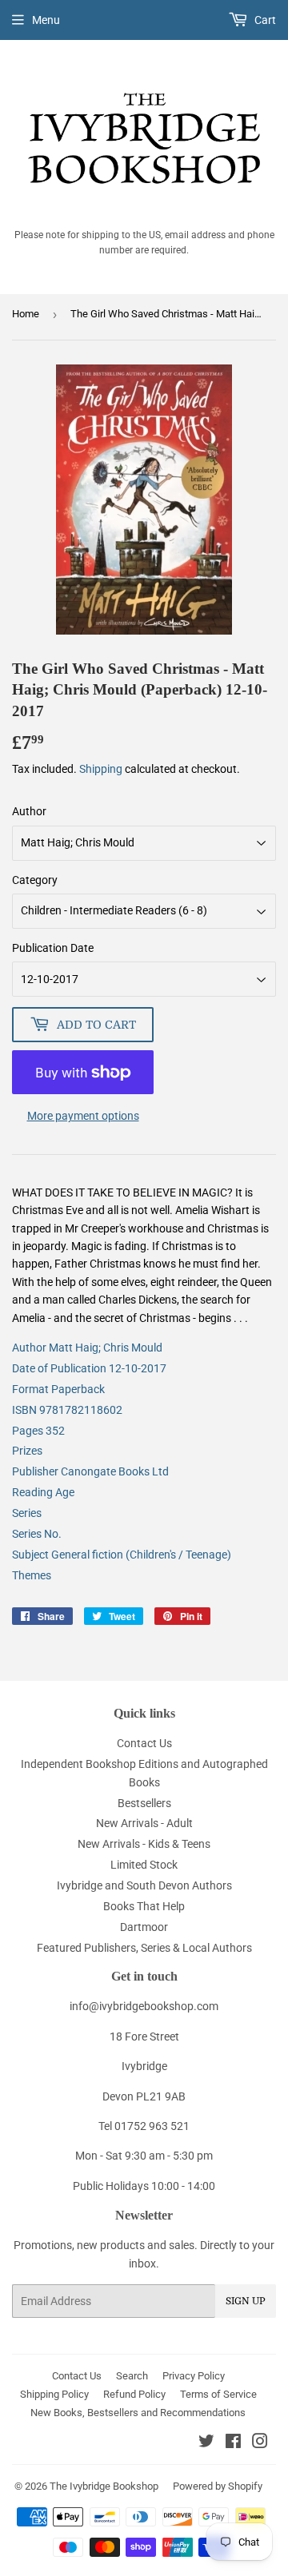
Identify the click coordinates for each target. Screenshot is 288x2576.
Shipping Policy (54, 2394)
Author (29, 811)
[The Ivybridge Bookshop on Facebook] (233, 2443)
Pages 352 (38, 1431)
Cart (264, 20)
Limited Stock (144, 1865)
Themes (32, 1575)
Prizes (27, 1451)
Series (27, 1513)
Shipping (101, 769)
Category (35, 880)
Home (26, 314)
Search (132, 2376)
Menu (46, 20)
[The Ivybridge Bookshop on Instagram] (260, 2443)
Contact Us (144, 1743)
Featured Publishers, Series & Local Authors (144, 1948)
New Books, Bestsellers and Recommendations (138, 2413)
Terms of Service (218, 2394)
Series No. (37, 1534)
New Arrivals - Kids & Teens (144, 1844)
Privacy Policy (194, 2376)
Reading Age (43, 1492)
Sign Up (246, 2301)
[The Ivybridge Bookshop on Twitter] (206, 2443)
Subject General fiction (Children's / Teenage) (122, 1555)
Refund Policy (134, 2394)
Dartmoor (144, 1927)
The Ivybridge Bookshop (104, 2486)
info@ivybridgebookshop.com (144, 2006)
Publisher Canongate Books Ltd (90, 1471)
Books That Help (144, 1906)
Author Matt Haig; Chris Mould (87, 1348)
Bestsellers (144, 1803)
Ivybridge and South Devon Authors (144, 1885)
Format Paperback (58, 1389)
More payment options (83, 1116)
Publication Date (53, 948)
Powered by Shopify (218, 2486)
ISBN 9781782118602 (67, 1410)
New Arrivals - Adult (144, 1823)
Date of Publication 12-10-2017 (89, 1368)
